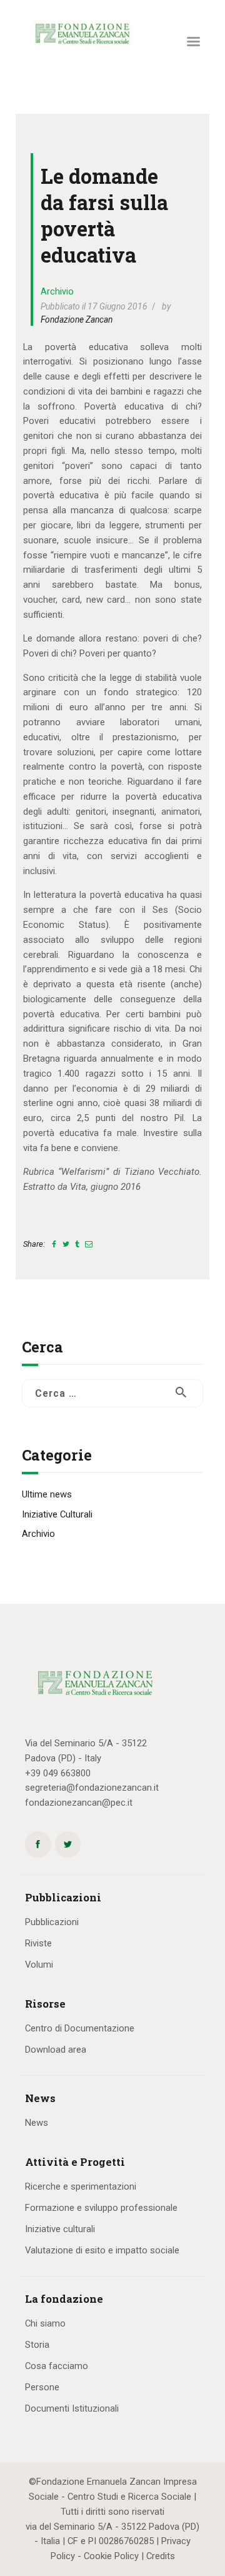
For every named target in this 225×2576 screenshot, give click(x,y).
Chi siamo (45, 2323)
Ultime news (47, 1494)
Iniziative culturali (60, 2229)
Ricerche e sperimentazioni (81, 2186)
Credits (161, 2556)
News (37, 2123)
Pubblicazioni (52, 1922)
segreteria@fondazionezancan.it (92, 1788)
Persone (42, 2387)
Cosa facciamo (57, 2366)
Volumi (39, 1965)
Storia (37, 2345)
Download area (56, 2050)
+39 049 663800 (58, 1773)
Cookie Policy (111, 2556)
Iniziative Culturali (57, 1514)
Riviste (38, 1943)
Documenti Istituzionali (72, 2408)
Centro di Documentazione (80, 2028)
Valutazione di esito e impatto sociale (102, 2250)
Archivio (57, 291)
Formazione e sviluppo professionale (101, 2208)
